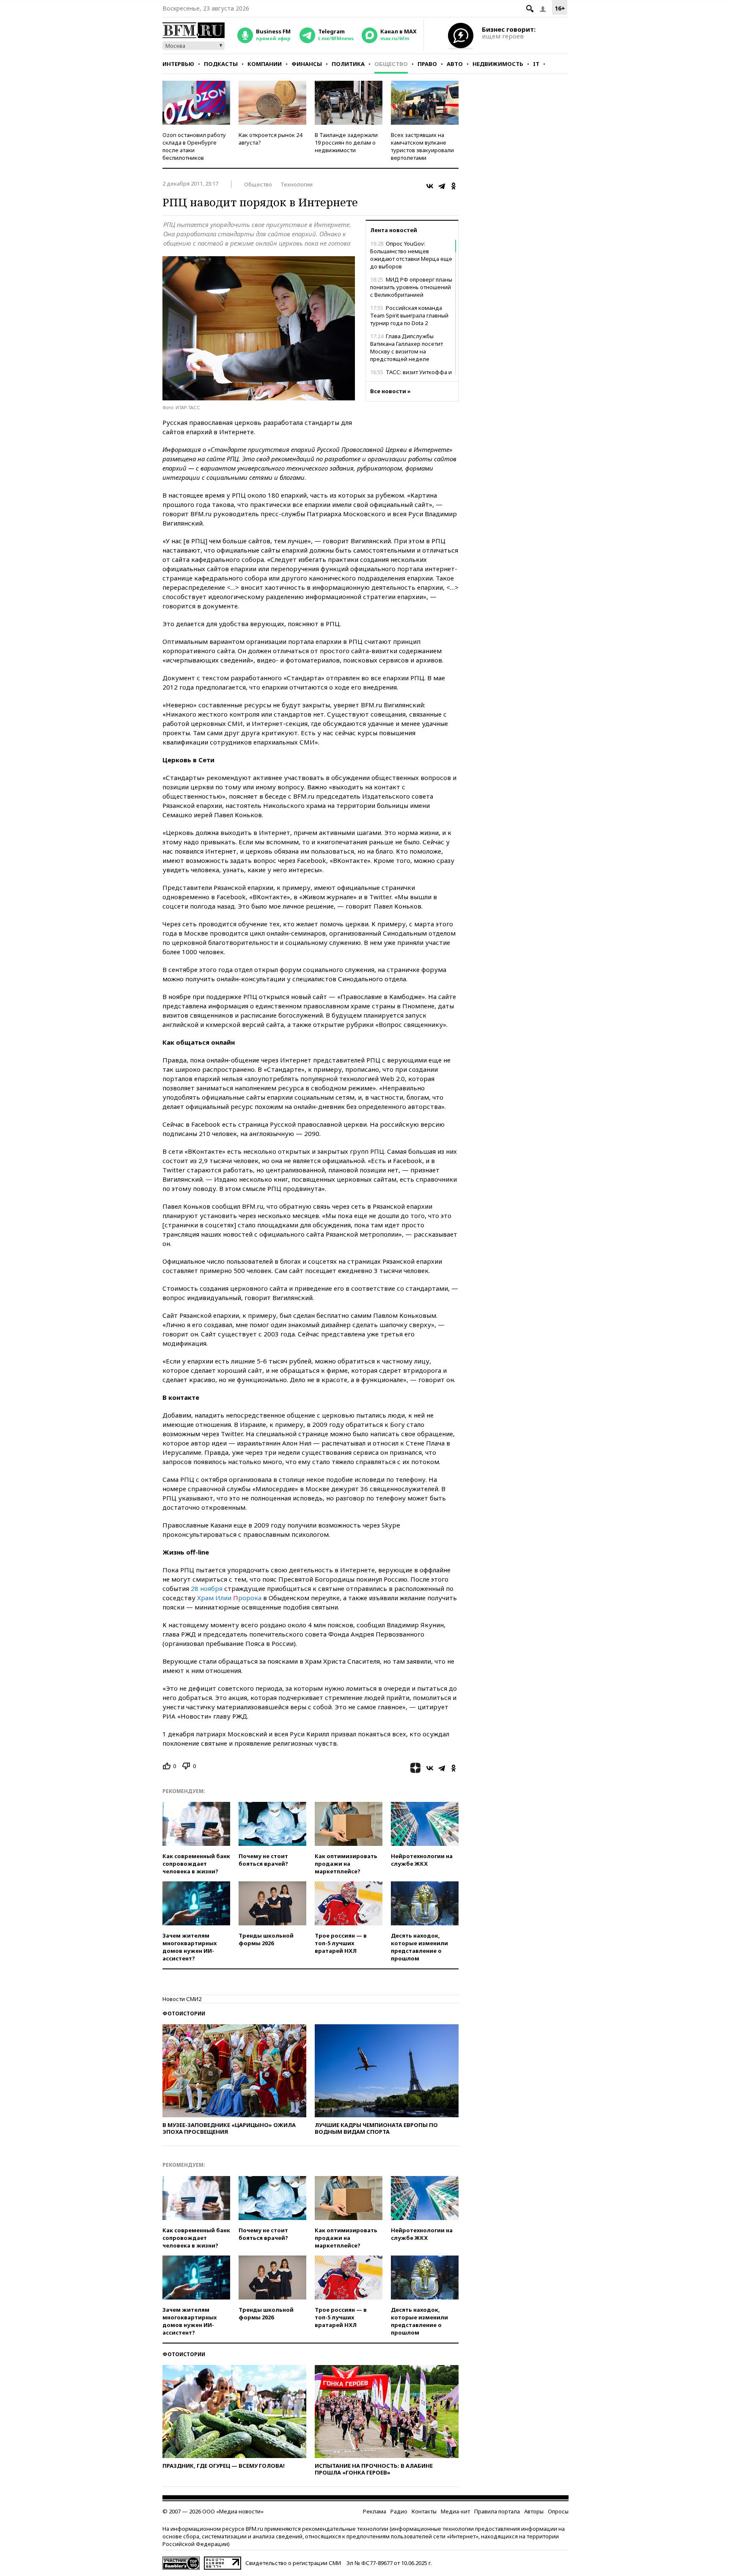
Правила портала (497, 2511)
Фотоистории (184, 2013)
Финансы (307, 64)
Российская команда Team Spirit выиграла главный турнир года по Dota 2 (409, 315)
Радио (399, 2511)
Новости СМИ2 (182, 1999)
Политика (348, 64)
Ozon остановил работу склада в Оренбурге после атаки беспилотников (194, 146)
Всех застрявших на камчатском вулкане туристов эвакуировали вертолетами (422, 146)
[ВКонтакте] (430, 186)
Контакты (424, 2511)
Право (427, 64)
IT (536, 64)
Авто (455, 64)
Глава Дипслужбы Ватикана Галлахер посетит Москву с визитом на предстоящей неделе (407, 348)
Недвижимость (498, 64)
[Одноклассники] (453, 186)
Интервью (178, 64)
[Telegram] (442, 186)
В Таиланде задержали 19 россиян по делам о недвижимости (346, 142)
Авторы (534, 2511)
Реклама (375, 2511)
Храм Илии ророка (229, 1598)
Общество (391, 64)
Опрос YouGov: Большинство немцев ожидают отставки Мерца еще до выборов (411, 255)
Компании (265, 64)
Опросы (558, 2511)
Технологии (297, 184)
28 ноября (207, 1588)
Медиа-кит (455, 2511)
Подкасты (221, 64)
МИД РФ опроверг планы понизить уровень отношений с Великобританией (411, 287)
